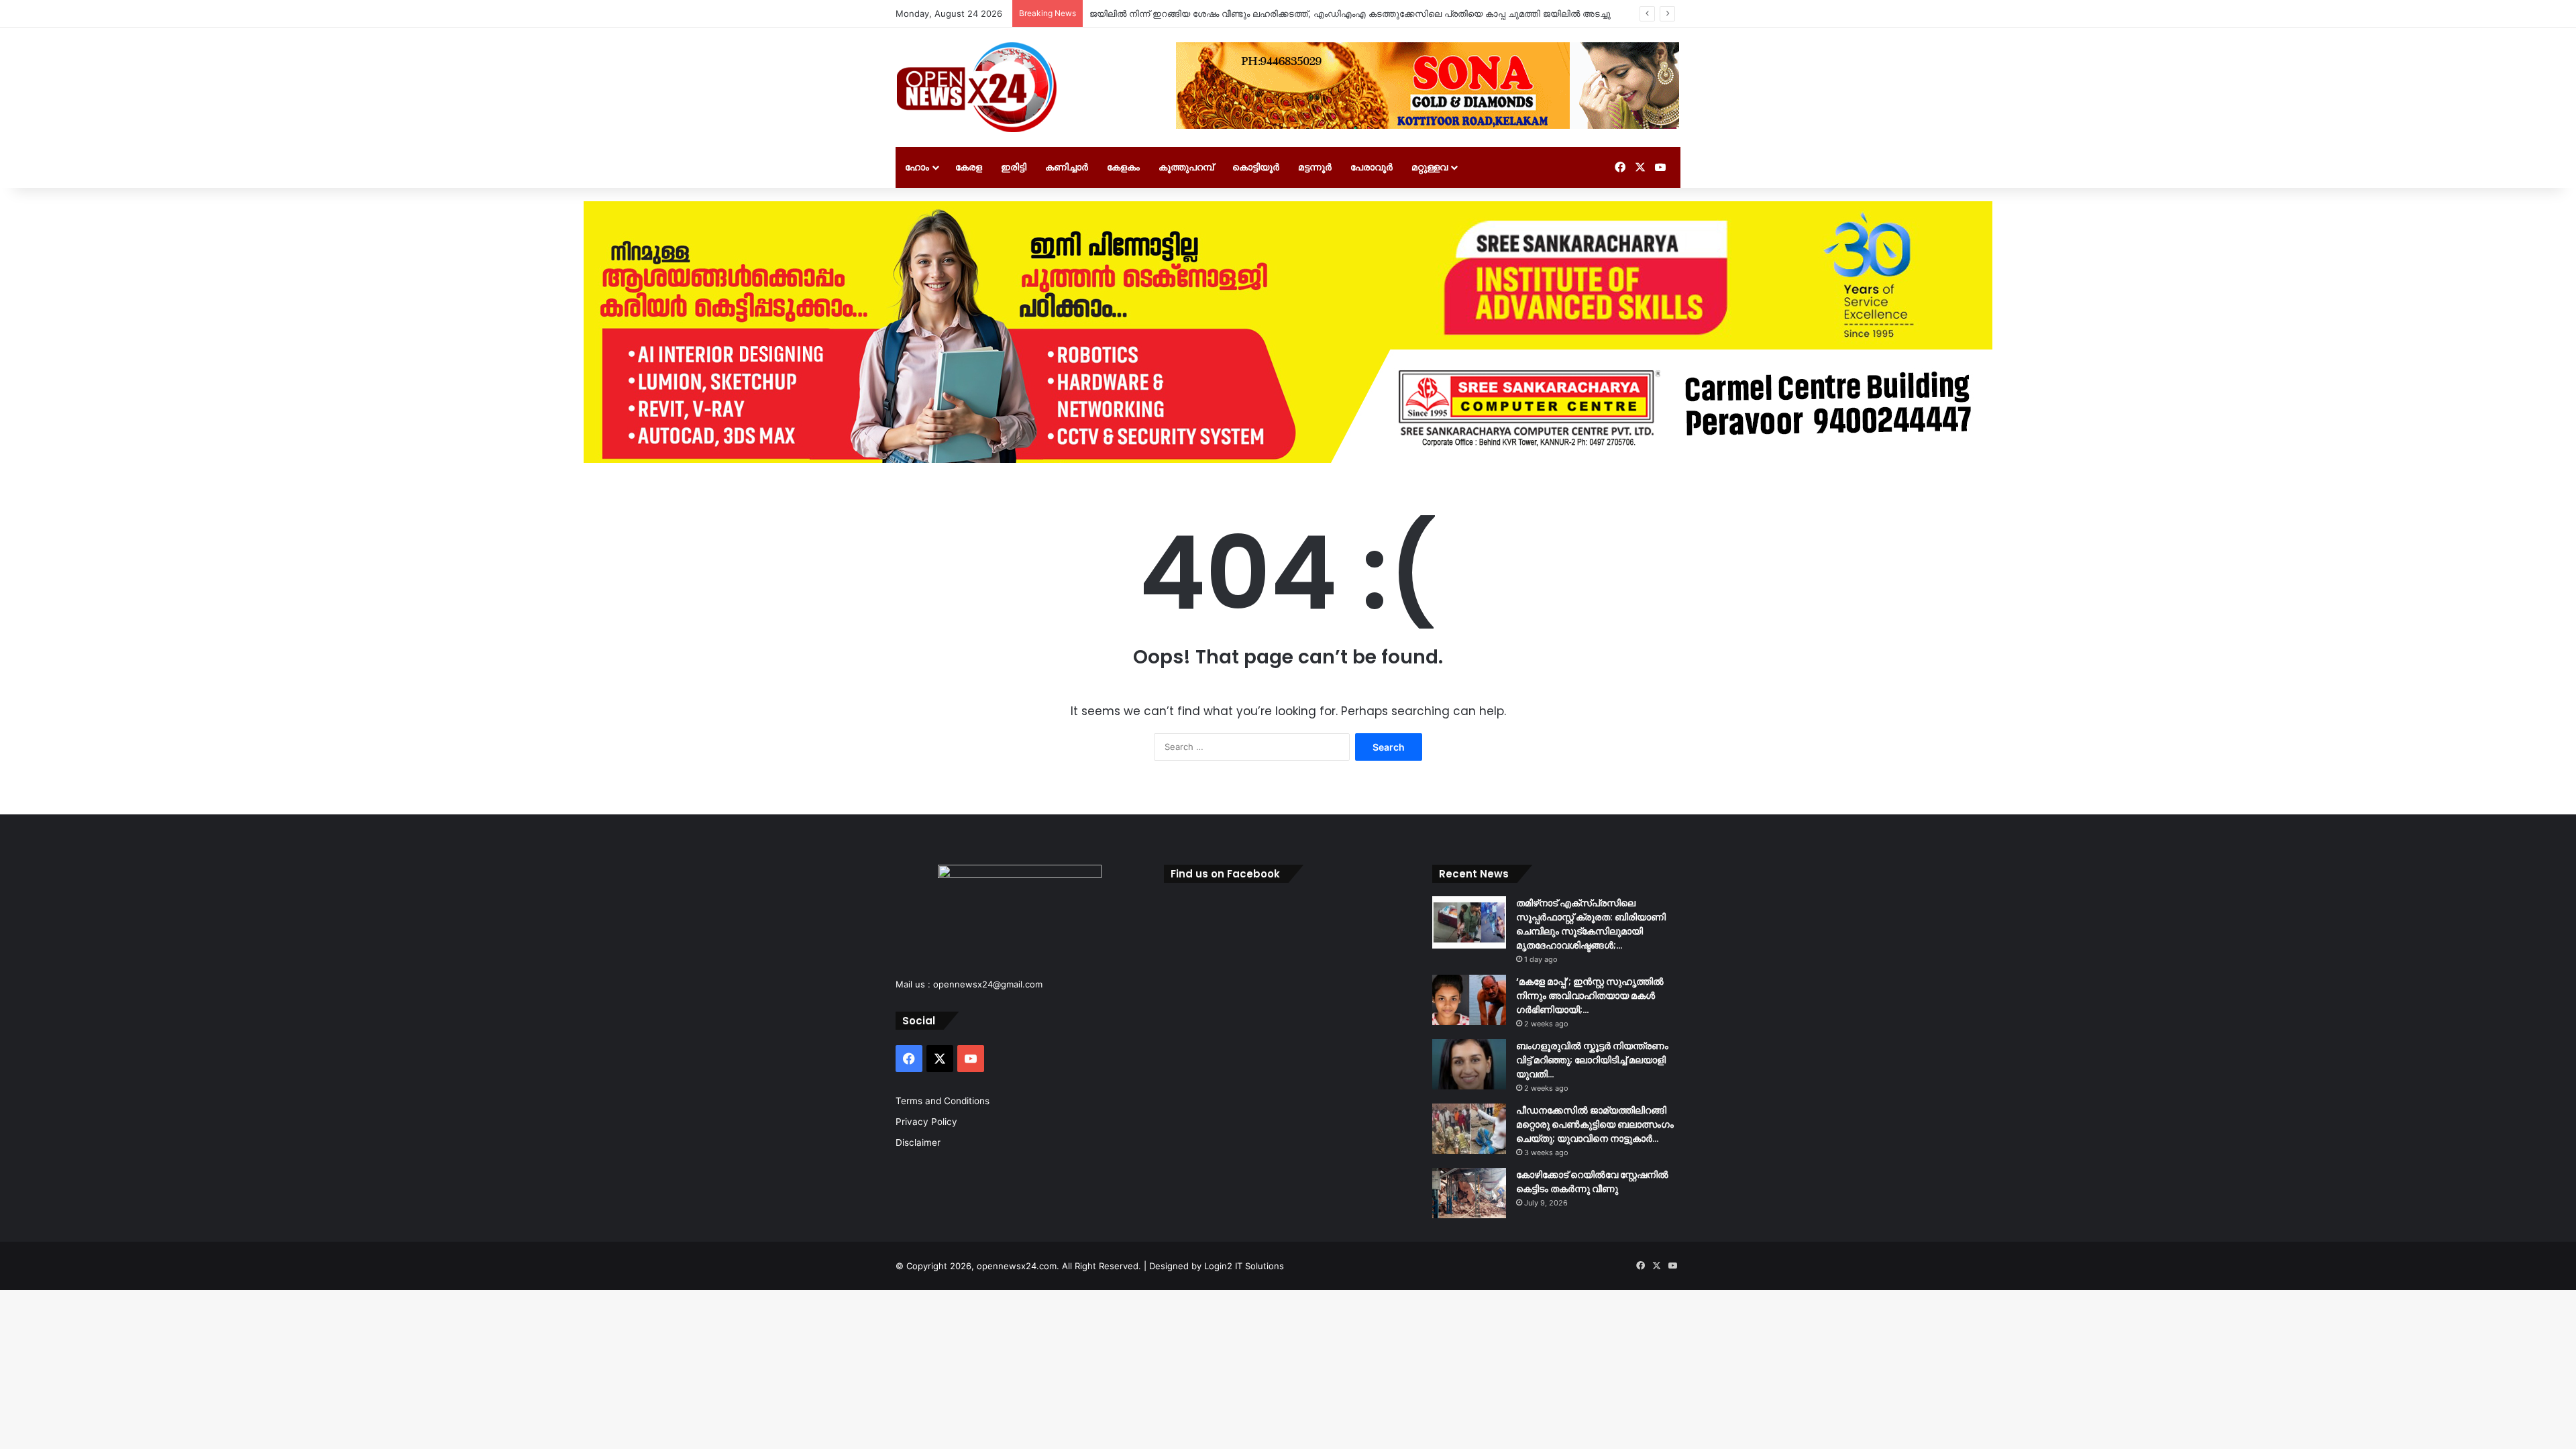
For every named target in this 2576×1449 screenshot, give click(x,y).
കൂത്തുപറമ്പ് (1186, 167)
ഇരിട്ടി (1014, 167)
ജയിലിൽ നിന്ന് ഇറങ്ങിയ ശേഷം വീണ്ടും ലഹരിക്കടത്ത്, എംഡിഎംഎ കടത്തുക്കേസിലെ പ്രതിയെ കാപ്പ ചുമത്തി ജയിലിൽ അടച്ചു (1350, 13)
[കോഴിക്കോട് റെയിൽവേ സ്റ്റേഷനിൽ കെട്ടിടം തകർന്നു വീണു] (1469, 1193)
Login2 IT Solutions (1244, 1266)
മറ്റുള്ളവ (1430, 167)
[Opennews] (977, 87)
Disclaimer (918, 1142)
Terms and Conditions (943, 1101)
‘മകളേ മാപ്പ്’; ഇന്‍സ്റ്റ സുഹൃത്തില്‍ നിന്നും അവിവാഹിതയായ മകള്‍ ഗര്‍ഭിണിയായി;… (1590, 996)
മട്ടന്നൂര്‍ (1315, 167)
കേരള (969, 167)
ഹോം (917, 167)
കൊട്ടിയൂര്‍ (1256, 167)
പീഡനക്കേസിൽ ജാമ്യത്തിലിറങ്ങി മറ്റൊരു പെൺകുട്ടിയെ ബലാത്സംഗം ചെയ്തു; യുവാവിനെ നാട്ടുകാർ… (1595, 1124)
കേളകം (1123, 167)
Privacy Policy (926, 1122)
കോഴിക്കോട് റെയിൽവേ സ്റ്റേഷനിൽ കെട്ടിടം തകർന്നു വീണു (1592, 1182)
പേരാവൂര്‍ (1372, 167)
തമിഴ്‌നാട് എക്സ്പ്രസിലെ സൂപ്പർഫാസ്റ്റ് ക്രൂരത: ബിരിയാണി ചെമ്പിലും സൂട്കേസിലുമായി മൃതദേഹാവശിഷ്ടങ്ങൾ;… (1591, 924)
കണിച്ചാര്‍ (1067, 167)
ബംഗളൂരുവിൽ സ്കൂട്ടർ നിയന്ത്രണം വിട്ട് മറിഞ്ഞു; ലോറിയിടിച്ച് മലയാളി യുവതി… (1592, 1060)
